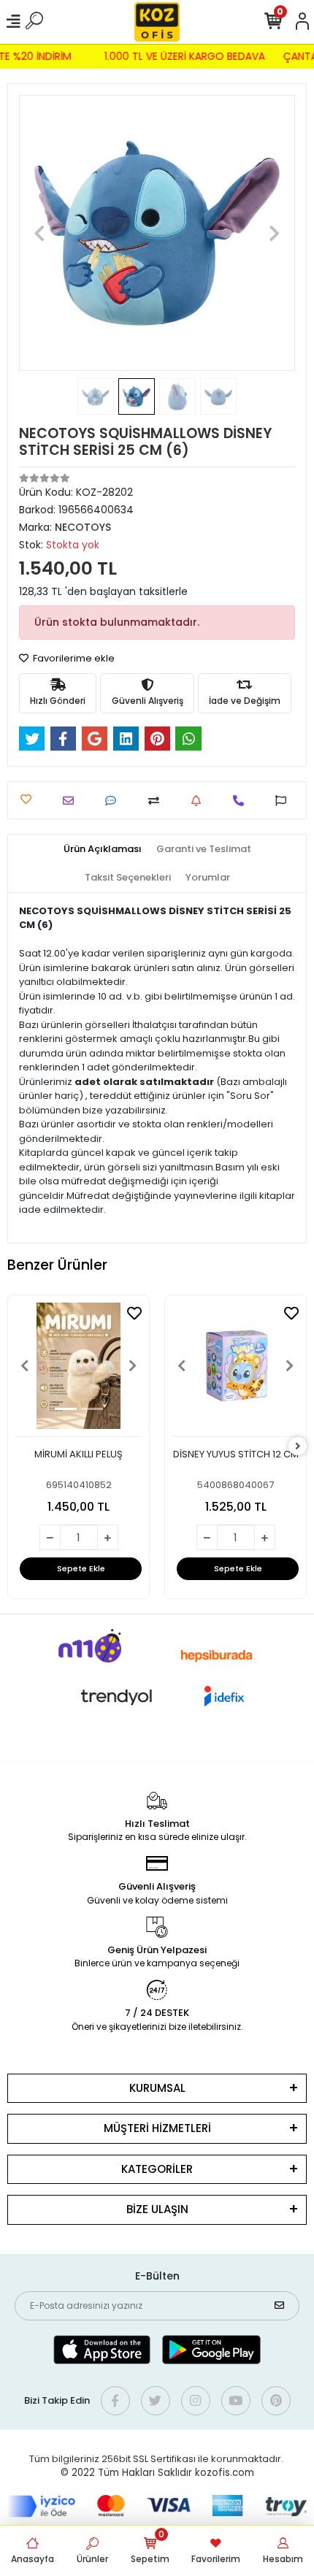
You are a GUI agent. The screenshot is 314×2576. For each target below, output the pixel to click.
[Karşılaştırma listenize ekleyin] (157, 801)
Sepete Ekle (81, 1568)
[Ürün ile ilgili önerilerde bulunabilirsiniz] (284, 801)
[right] (298, 1447)
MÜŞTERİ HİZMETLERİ (157, 2128)
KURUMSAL (157, 2088)
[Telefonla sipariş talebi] (242, 801)
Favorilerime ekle (73, 658)
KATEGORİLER (157, 2169)
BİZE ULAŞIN (157, 2209)
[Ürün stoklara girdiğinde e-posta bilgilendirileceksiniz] (200, 801)
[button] (40, 233)
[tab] (103, 849)
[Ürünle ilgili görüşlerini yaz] (114, 801)
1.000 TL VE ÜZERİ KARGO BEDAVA (188, 56)
